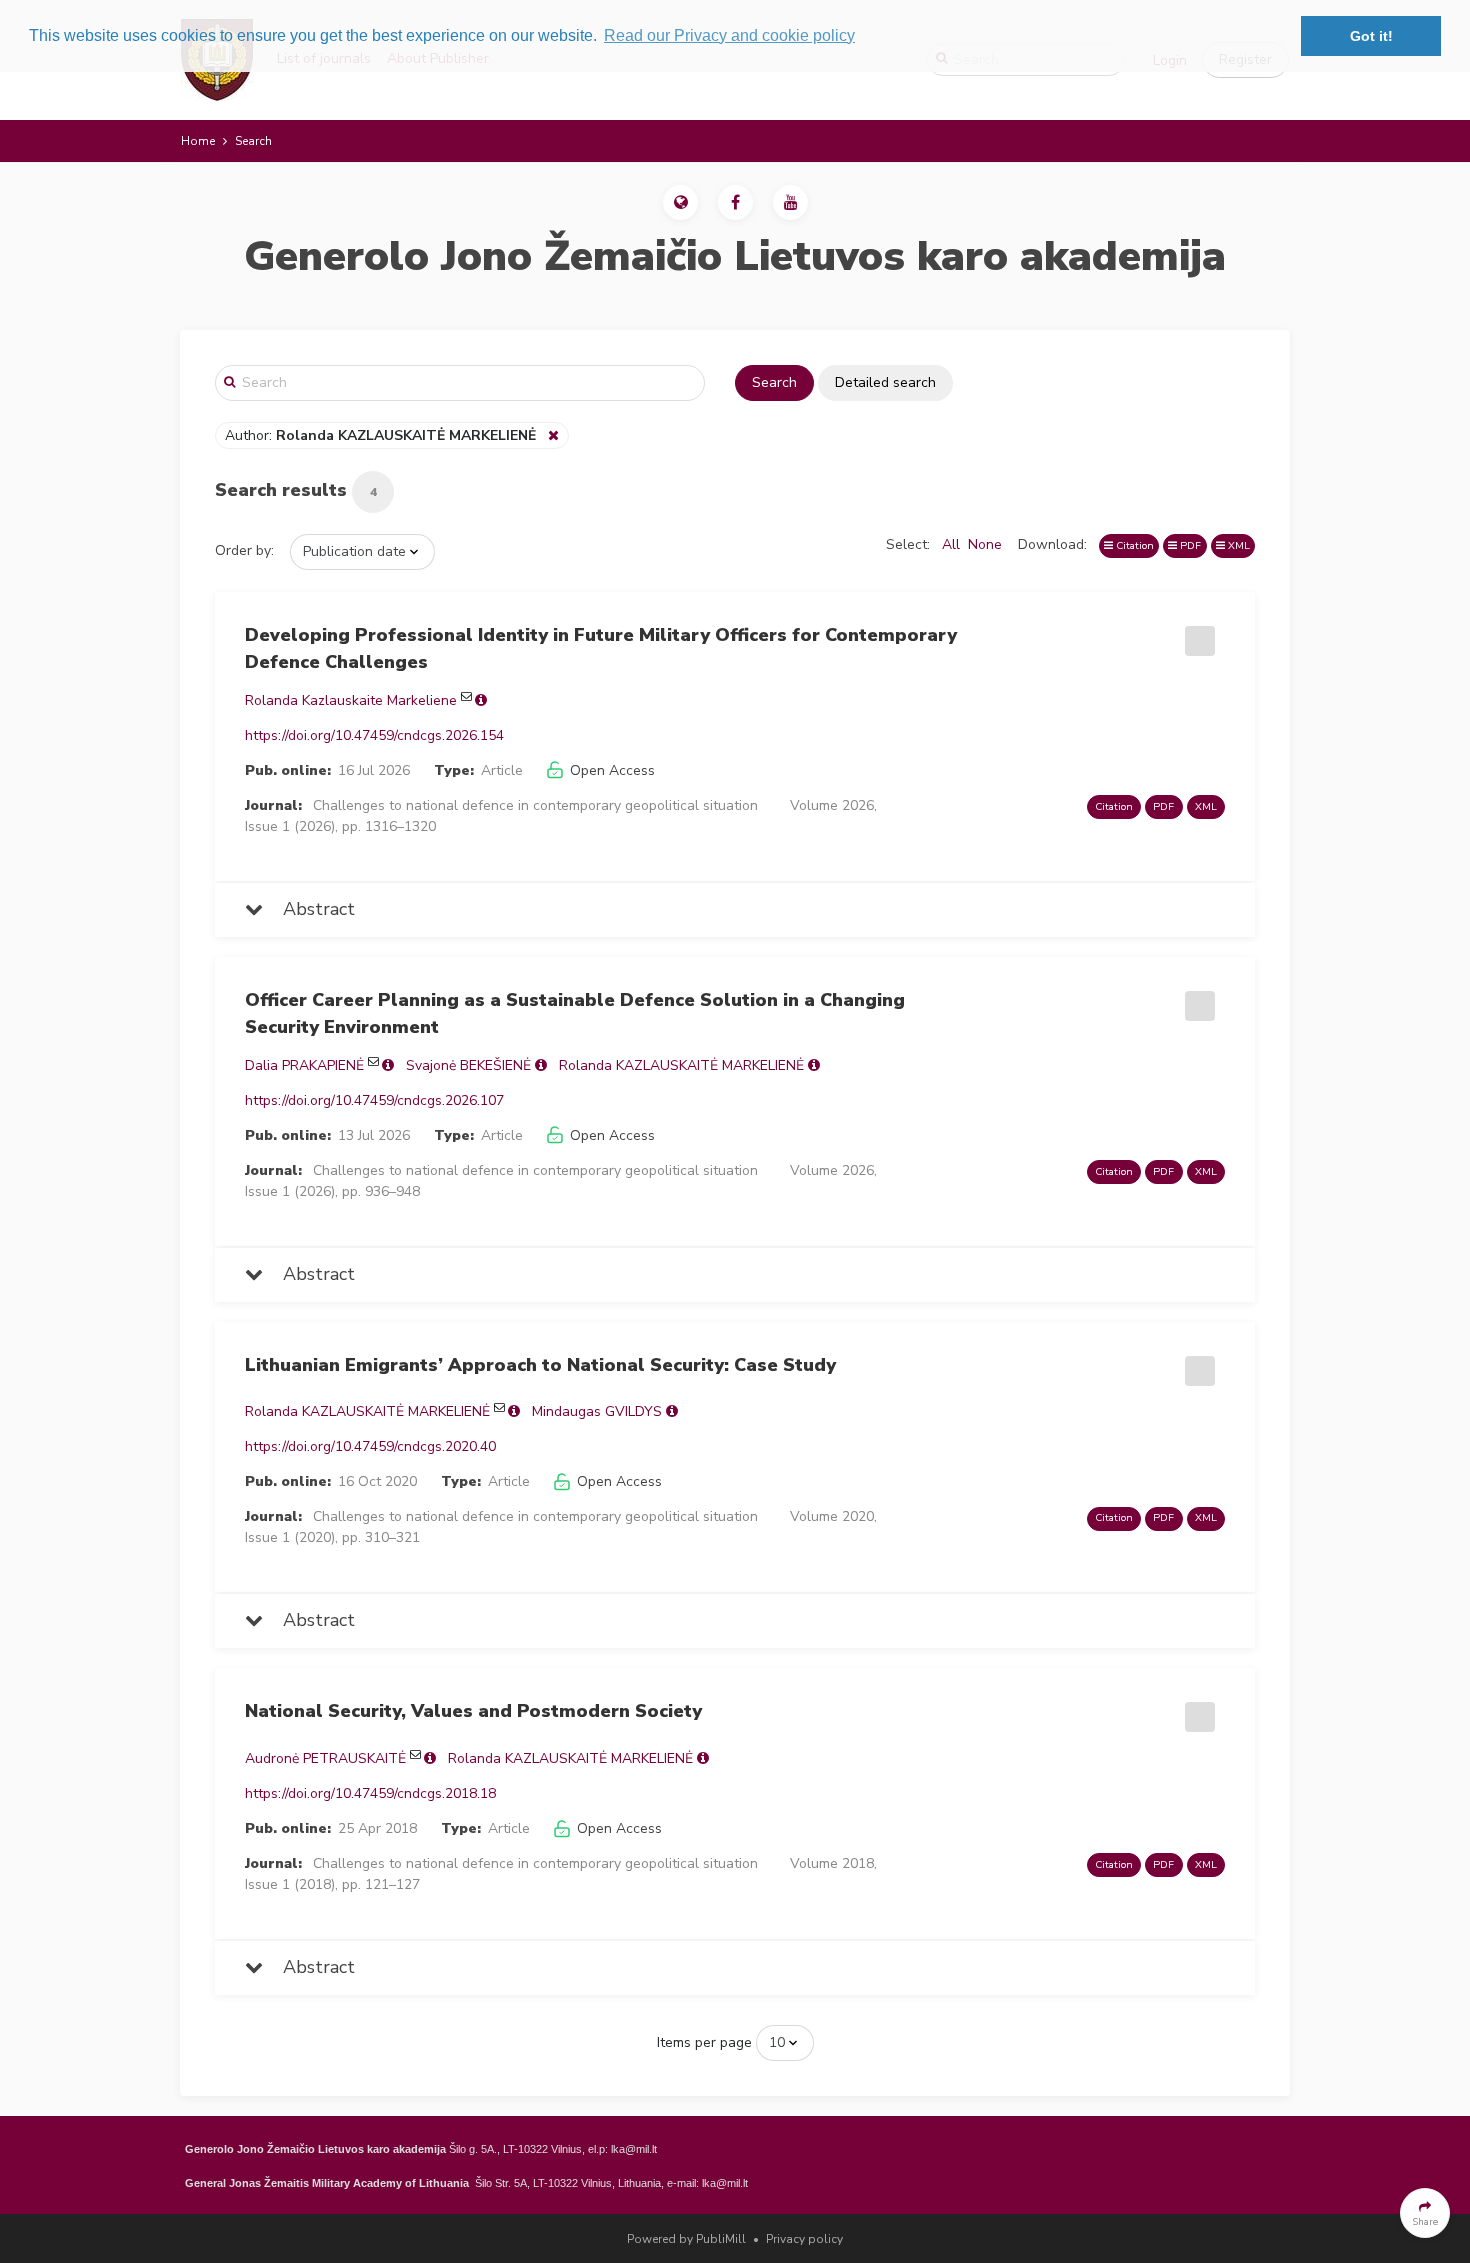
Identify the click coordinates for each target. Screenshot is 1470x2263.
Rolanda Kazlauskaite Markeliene (351, 700)
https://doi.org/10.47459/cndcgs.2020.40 (370, 1446)
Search (774, 382)
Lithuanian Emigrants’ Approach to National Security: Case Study (540, 1365)
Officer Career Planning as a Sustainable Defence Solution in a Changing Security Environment (575, 1013)
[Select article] (1197, 634)
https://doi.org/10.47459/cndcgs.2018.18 (370, 1793)
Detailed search (885, 382)
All (951, 544)
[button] (680, 202)
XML (1237, 545)
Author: (380, 435)
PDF (1189, 545)
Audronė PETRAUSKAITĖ (325, 1758)
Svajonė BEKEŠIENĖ (468, 1065)
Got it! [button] (1371, 36)
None (985, 544)
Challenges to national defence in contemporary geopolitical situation (535, 805)
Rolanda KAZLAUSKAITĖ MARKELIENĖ (681, 1065)
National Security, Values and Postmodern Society (473, 1711)
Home (198, 141)
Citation (1133, 545)
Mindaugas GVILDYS (597, 1411)
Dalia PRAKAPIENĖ (304, 1065)
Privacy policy (804, 2239)
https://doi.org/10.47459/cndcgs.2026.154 (374, 735)
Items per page (704, 2042)
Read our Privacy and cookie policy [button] (729, 35)
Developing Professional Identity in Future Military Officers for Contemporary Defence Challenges (601, 648)
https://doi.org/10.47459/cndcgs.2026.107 (374, 1100)
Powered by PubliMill (686, 2239)
